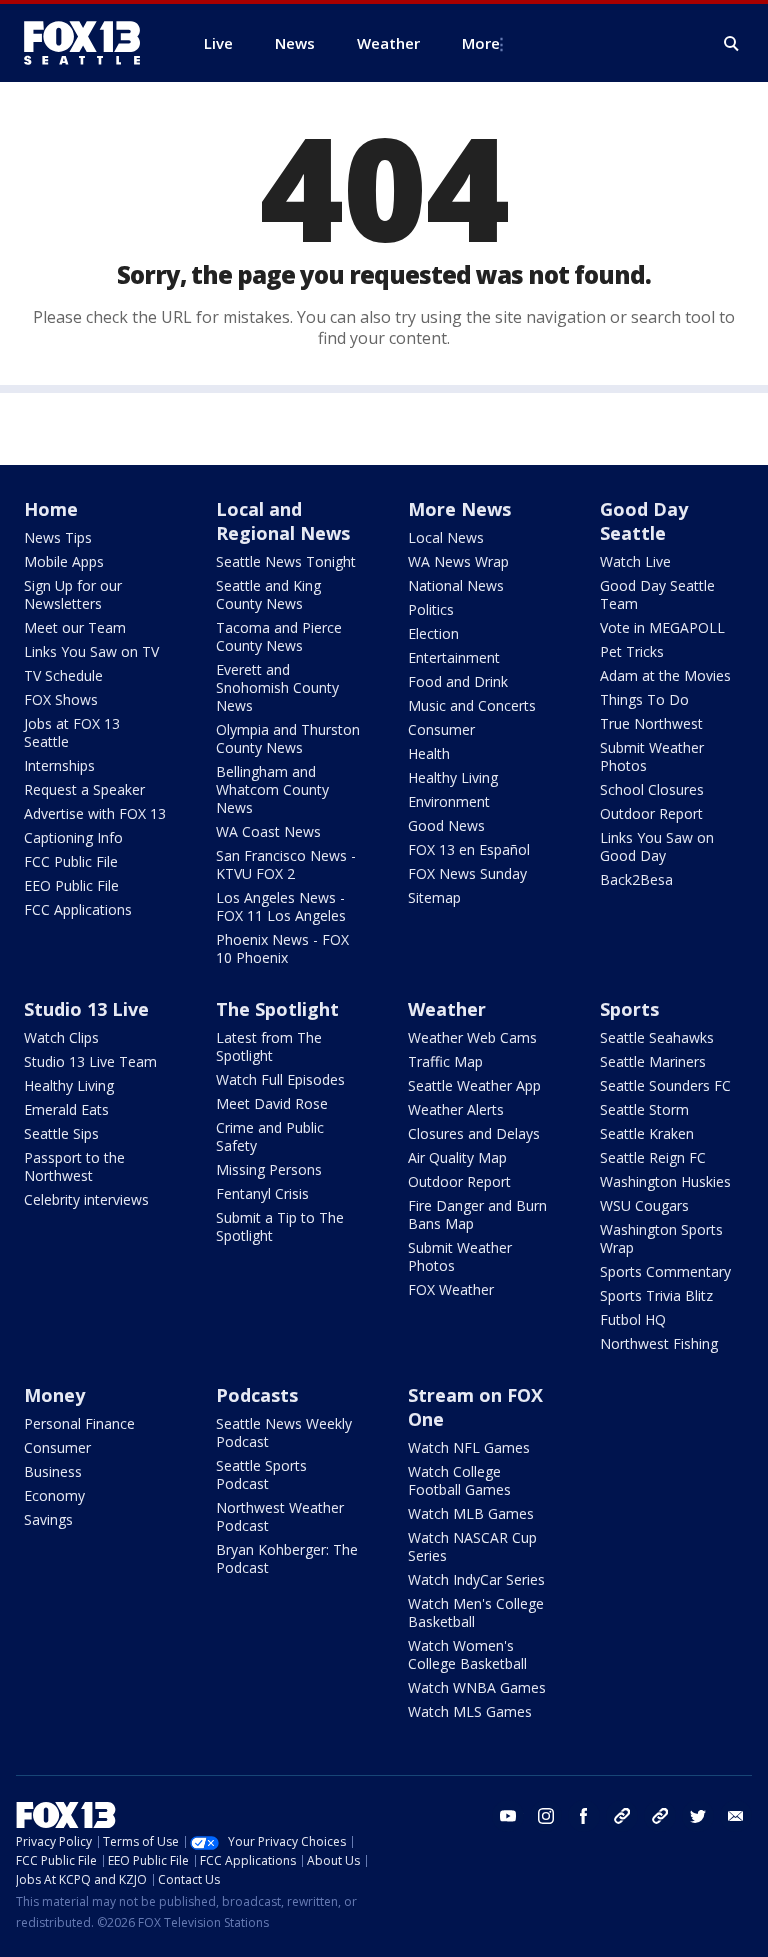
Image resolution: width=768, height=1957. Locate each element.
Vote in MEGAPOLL (662, 627)
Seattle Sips (61, 1133)
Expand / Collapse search (732, 44)
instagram (546, 1816)
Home (51, 509)
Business (53, 1471)
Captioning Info (73, 837)
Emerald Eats (66, 1109)
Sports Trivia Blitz (656, 1295)
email (736, 1816)
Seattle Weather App (474, 1085)
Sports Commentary (665, 1271)
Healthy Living (453, 777)
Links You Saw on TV (91, 651)
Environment (449, 801)
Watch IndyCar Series (476, 1579)
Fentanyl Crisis (262, 1193)
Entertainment (454, 657)
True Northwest (651, 723)
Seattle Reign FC (653, 1157)
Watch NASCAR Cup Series (472, 1546)
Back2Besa (636, 879)
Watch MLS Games (470, 1711)
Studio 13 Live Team (90, 1061)
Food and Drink (458, 681)
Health (429, 753)
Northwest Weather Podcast (280, 1516)
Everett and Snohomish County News (277, 687)
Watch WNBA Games (477, 1687)
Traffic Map (445, 1061)
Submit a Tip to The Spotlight (280, 1226)
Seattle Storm (644, 1109)
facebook (584, 1816)
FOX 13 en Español (469, 849)
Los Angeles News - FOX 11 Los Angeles (281, 906)
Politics (431, 609)
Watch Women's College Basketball (467, 1654)
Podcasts (257, 1395)
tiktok (622, 1816)
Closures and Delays (474, 1133)
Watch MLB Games (471, 1513)
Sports (629, 1009)
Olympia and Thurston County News (288, 738)
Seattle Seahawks (657, 1037)
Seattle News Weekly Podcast (284, 1432)
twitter (698, 1816)
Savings (48, 1519)
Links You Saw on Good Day (657, 846)
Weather (447, 1009)
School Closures (652, 789)
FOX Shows (61, 699)
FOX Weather (451, 1289)
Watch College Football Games (459, 1480)
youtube (508, 1816)
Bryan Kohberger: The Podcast (287, 1558)
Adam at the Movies (665, 675)
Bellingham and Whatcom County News (272, 789)
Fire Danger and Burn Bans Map (477, 1214)
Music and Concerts (472, 705)
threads (660, 1816)
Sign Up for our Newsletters (73, 594)
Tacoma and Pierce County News (279, 636)
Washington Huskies (665, 1181)
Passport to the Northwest (74, 1166)
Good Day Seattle (644, 521)
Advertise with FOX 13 (95, 813)
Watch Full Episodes (280, 1079)
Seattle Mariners (653, 1061)
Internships (59, 765)
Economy (54, 1495)
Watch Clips (61, 1037)
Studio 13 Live (86, 1009)
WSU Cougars (644, 1205)
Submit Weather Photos (652, 756)
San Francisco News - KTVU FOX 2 (286, 864)
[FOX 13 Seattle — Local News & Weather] (90, 43)
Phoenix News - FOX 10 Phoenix (282, 948)
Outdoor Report (651, 813)
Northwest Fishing (659, 1343)
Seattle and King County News (268, 594)
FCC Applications (78, 909)
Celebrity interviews (86, 1199)
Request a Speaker (84, 789)
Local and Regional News (283, 521)
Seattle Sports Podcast (261, 1474)
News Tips (58, 537)
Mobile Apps (64, 561)
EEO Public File (71, 885)
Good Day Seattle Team (657, 594)
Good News (446, 825)
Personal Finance (79, 1423)
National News (456, 585)
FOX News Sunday (467, 873)
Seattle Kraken (647, 1133)
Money (54, 1395)
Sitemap (434, 897)
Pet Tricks (632, 651)
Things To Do (644, 699)
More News (459, 509)
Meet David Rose (272, 1103)
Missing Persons (269, 1169)
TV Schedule (63, 675)
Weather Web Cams (472, 1037)
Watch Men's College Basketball (476, 1612)
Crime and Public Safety (270, 1136)
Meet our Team (75, 627)
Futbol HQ (633, 1319)
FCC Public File (71, 861)
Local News (446, 537)
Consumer (441, 729)
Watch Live (635, 561)
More (481, 43)
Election (433, 633)
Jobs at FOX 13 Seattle (72, 732)
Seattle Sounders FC (665, 1085)
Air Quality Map (457, 1157)
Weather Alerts (456, 1109)
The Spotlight (277, 1009)
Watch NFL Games (469, 1447)
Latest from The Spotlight (269, 1046)
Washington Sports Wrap (661, 1238)
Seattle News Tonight (286, 561)
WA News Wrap (458, 561)
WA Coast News (268, 831)
